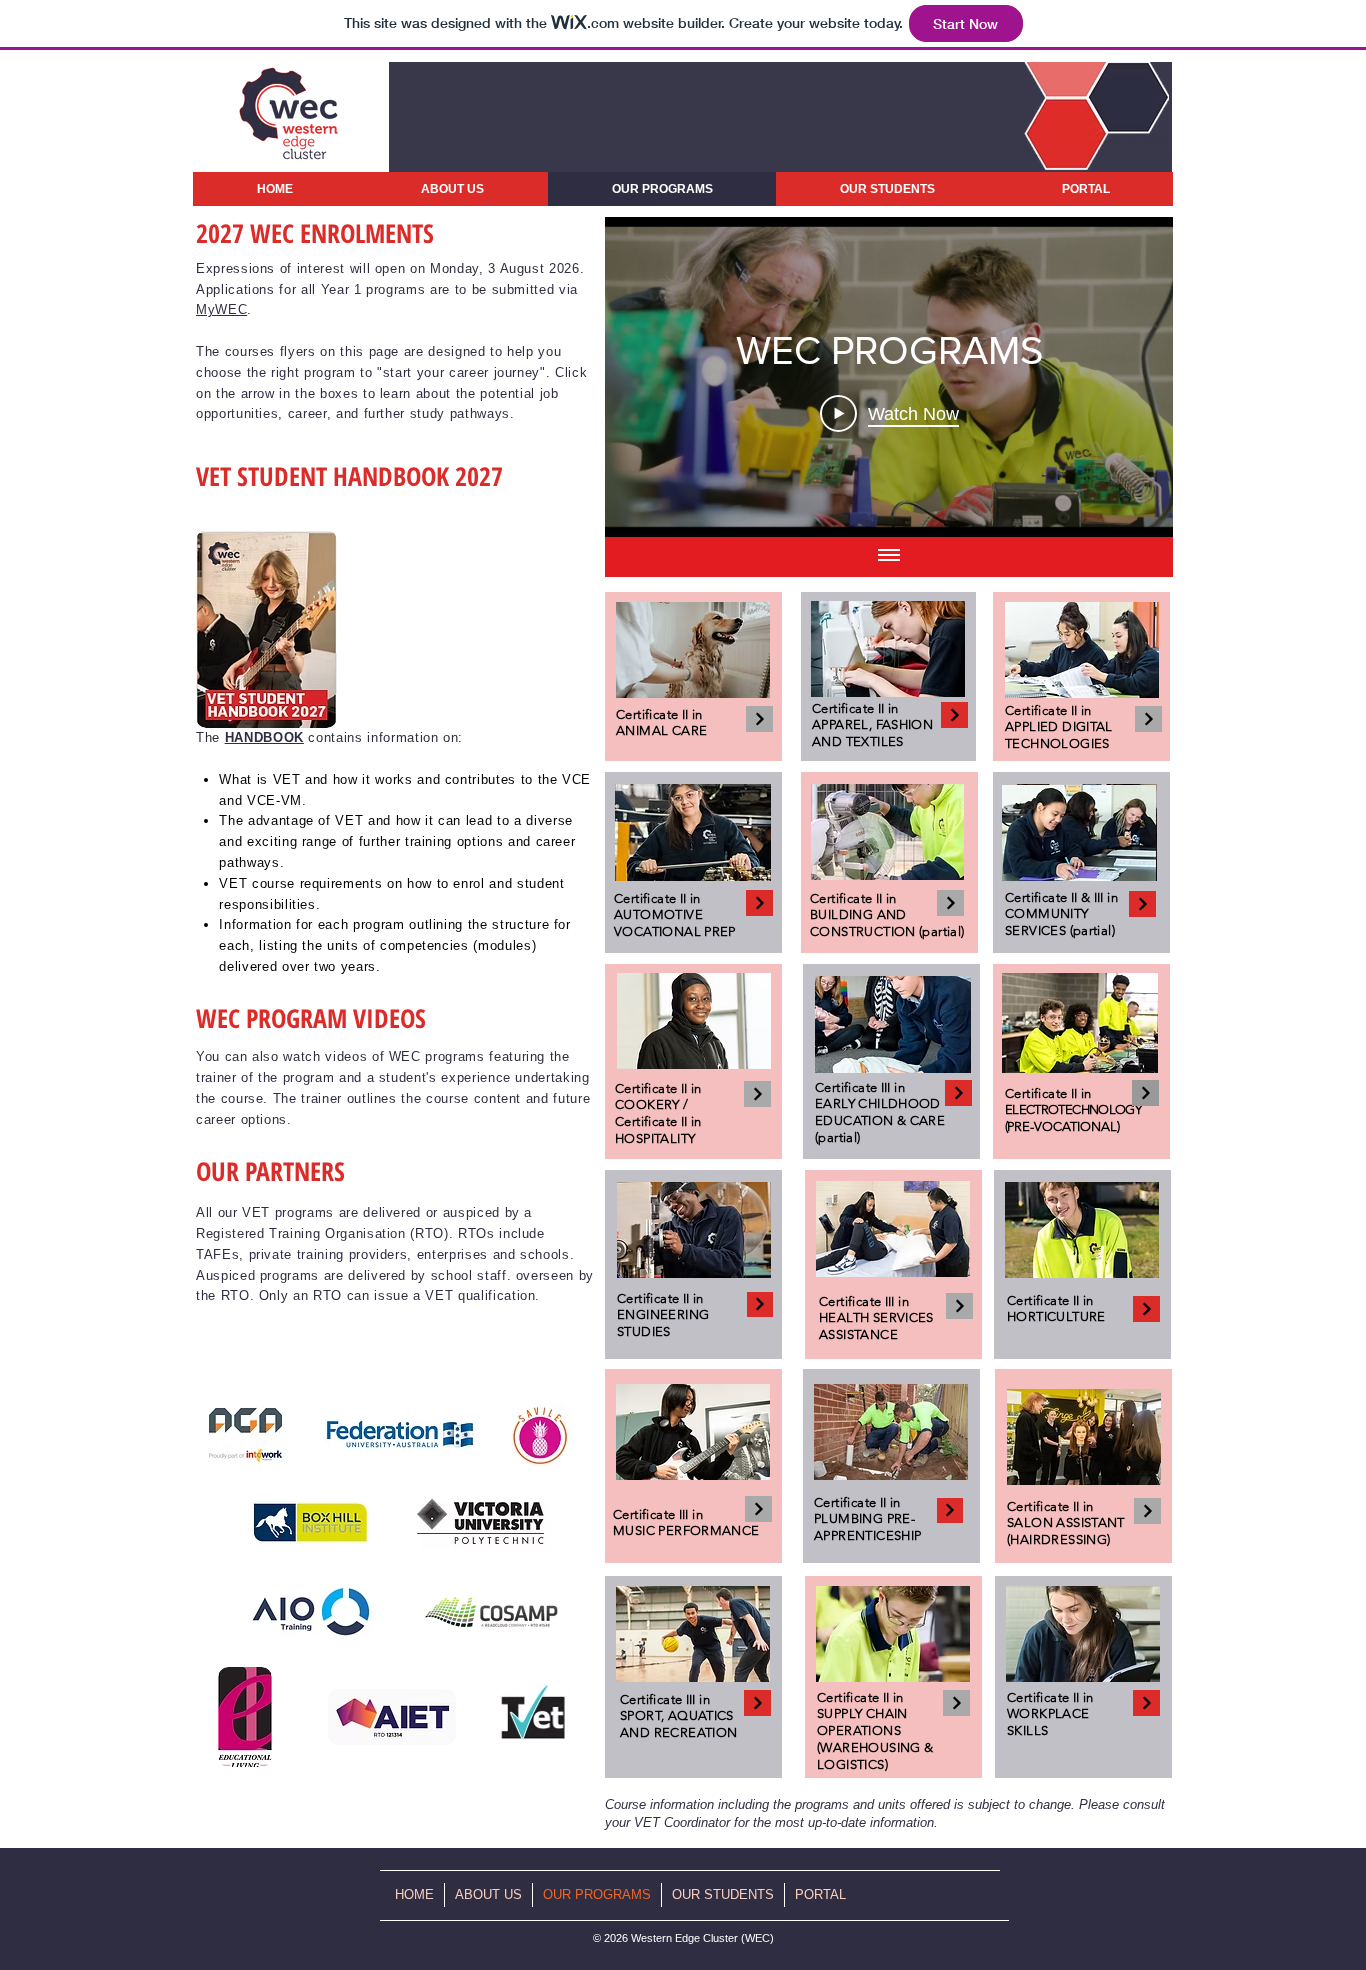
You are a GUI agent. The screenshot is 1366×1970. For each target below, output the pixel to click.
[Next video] (1131, 377)
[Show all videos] (889, 557)
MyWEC (221, 309)
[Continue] (759, 719)
